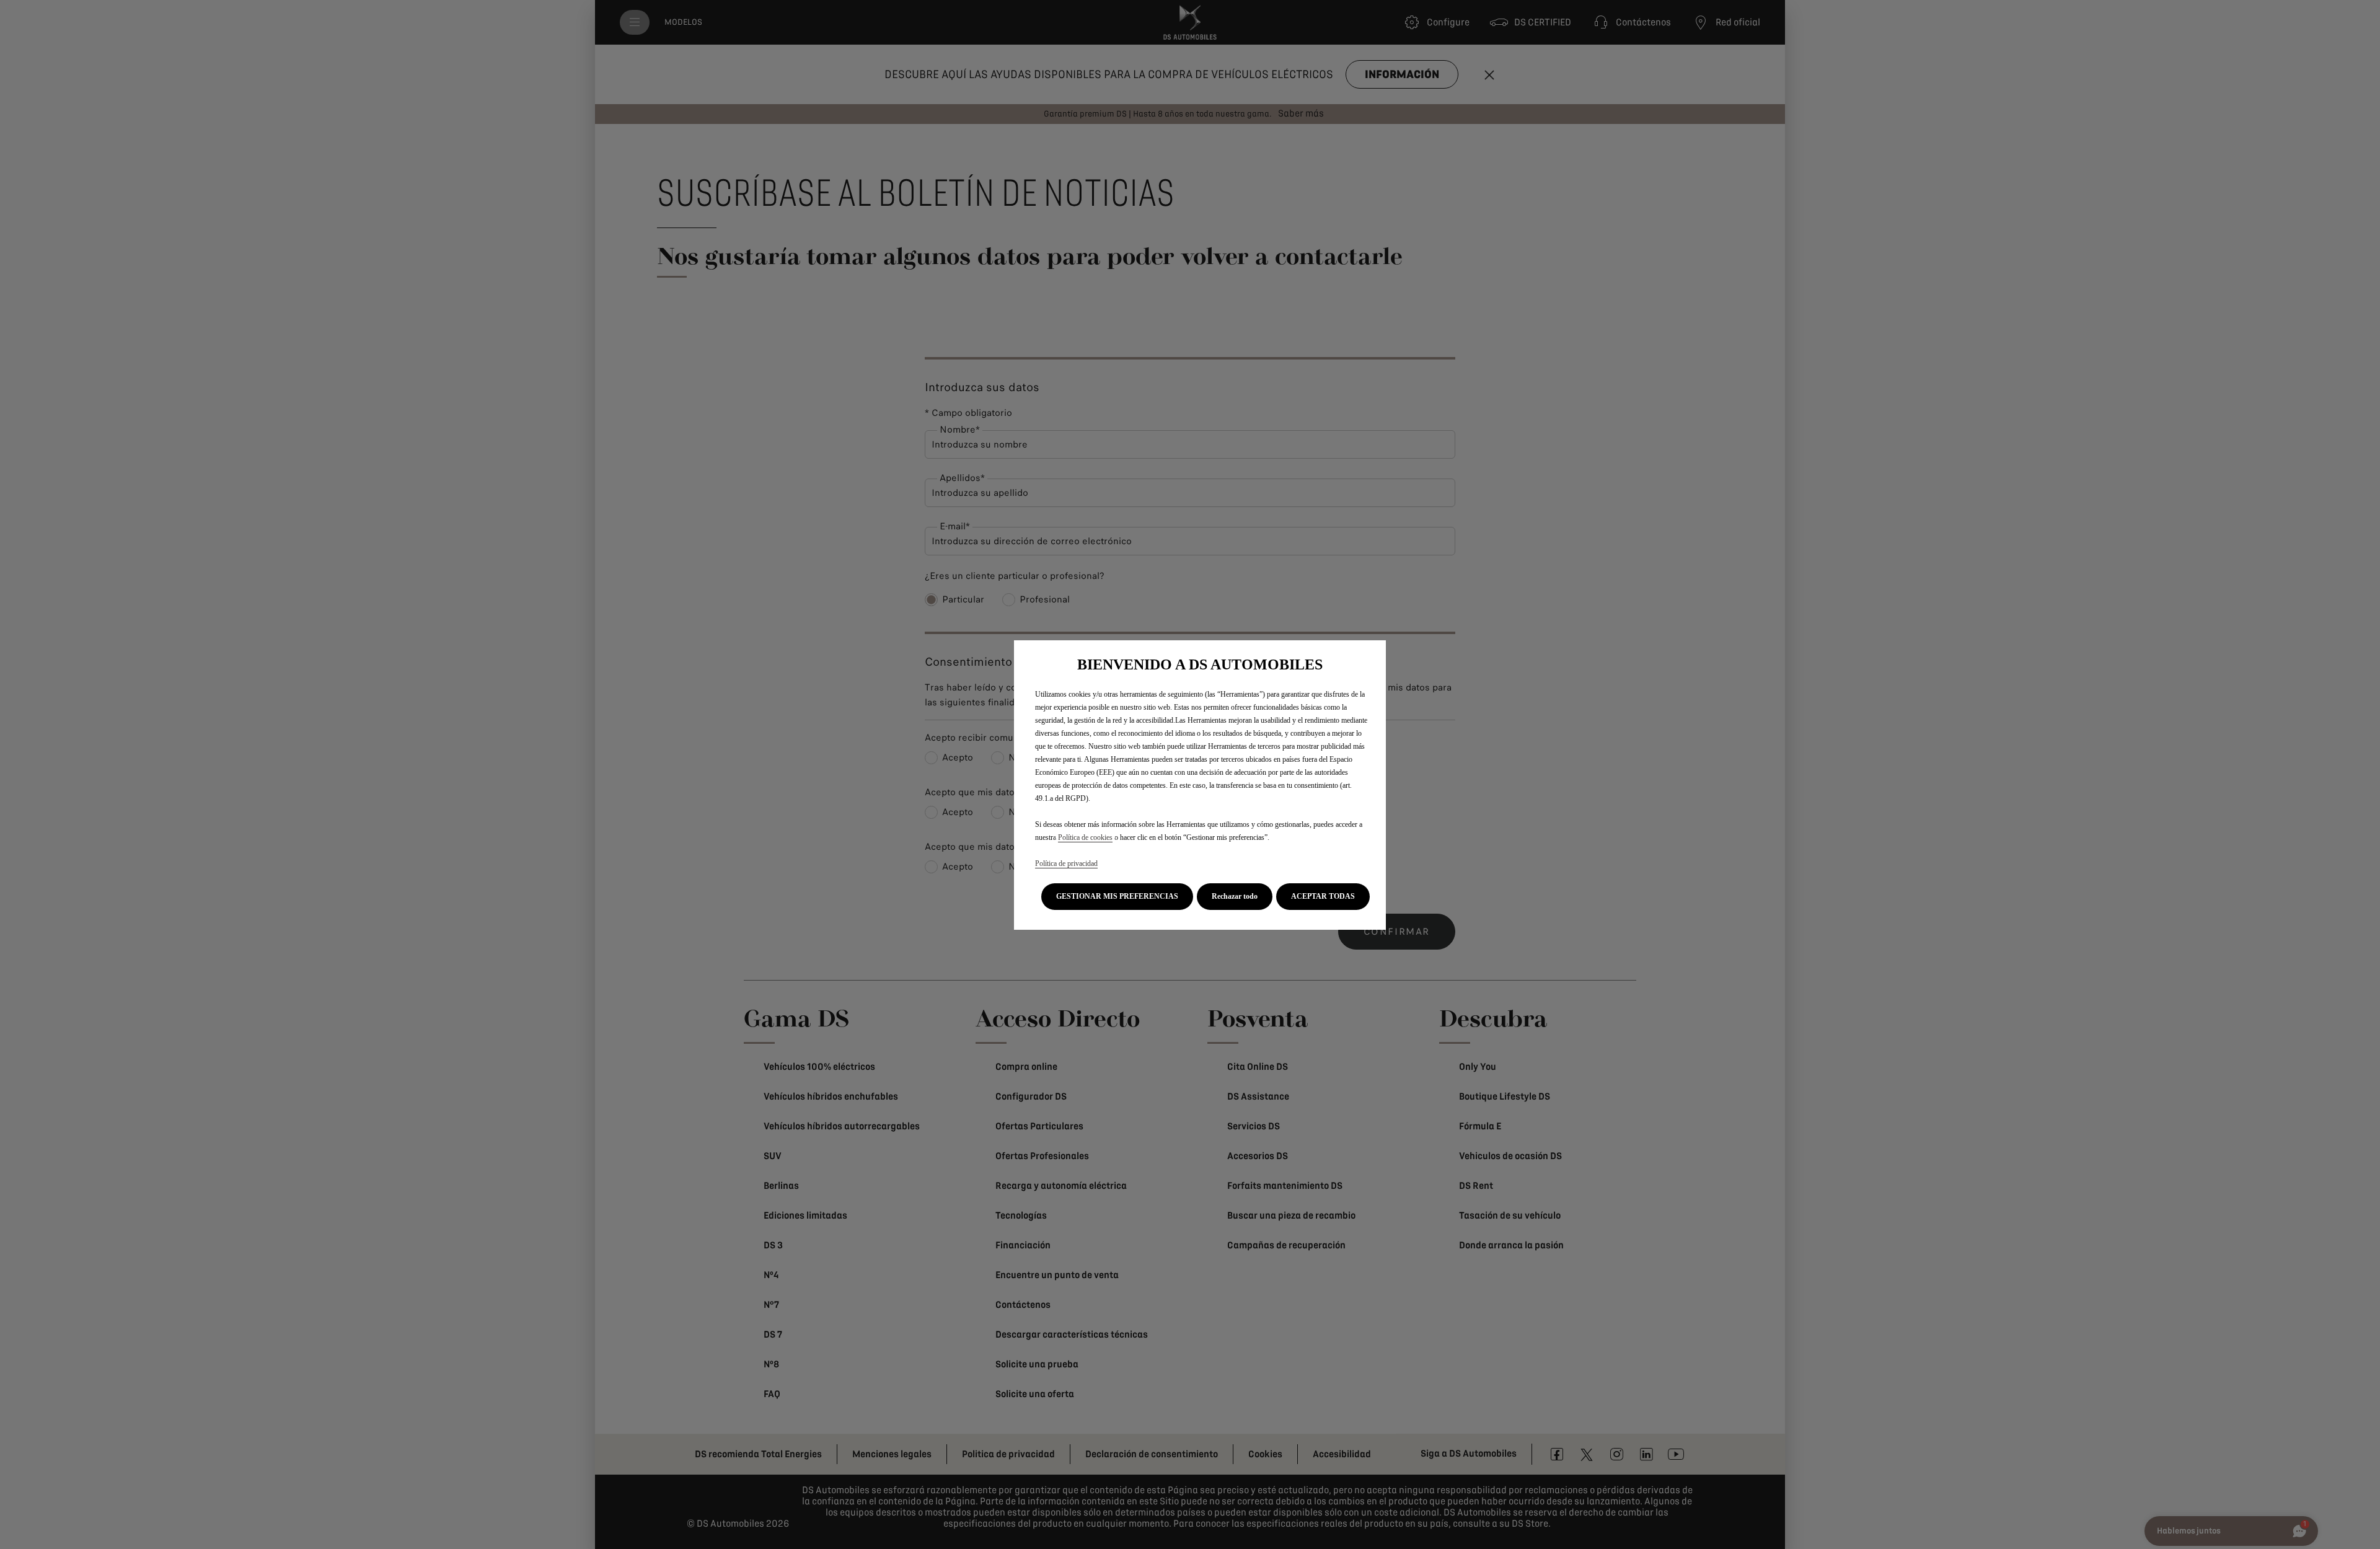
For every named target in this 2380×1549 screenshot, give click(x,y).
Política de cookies (1085, 837)
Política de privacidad (1066, 863)
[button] (1117, 897)
